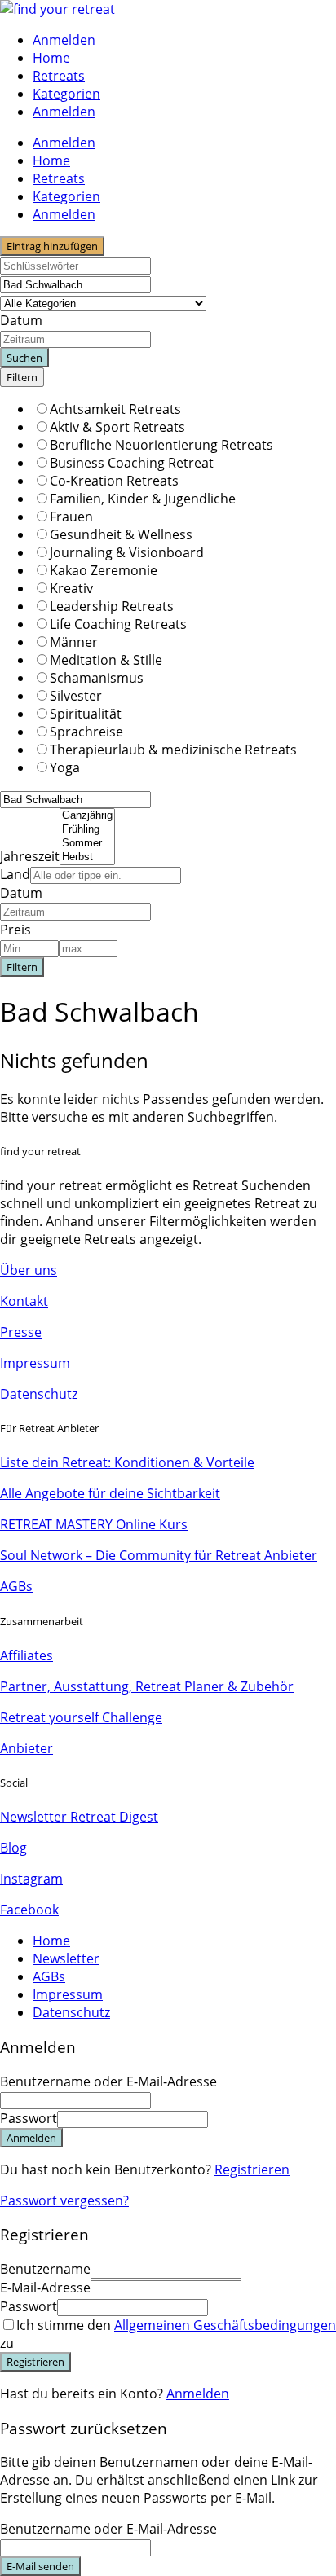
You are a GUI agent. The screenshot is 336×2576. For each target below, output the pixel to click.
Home (51, 58)
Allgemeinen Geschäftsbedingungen (225, 2325)
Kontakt (24, 1301)
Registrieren (252, 2169)
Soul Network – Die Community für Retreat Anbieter (159, 1555)
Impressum (35, 1363)
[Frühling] (87, 830)
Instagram (31, 1879)
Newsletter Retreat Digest (79, 1817)
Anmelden (198, 2394)
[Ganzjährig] (87, 816)
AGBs (16, 1586)
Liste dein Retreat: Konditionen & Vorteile (127, 1462)
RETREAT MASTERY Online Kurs (94, 1524)
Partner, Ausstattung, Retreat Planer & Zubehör (147, 1686)
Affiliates (27, 1655)
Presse (21, 1332)
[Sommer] (87, 844)
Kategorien (66, 94)
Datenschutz (39, 1394)
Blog (13, 1848)
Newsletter (66, 1958)
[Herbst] (87, 857)
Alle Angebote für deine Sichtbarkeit (110, 1493)
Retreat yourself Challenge (81, 1717)
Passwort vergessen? (64, 2200)
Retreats (59, 76)
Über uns (29, 1270)
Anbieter (27, 1748)
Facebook (29, 1910)
